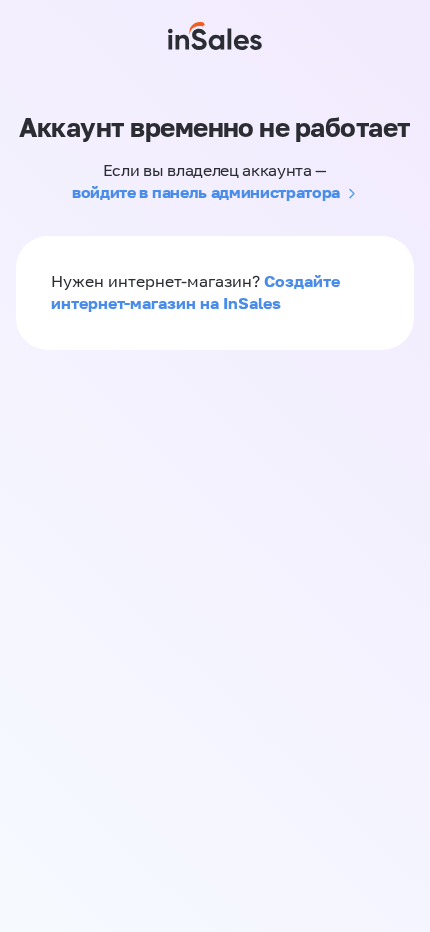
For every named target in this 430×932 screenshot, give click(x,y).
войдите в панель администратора (206, 192)
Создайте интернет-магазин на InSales (195, 292)
